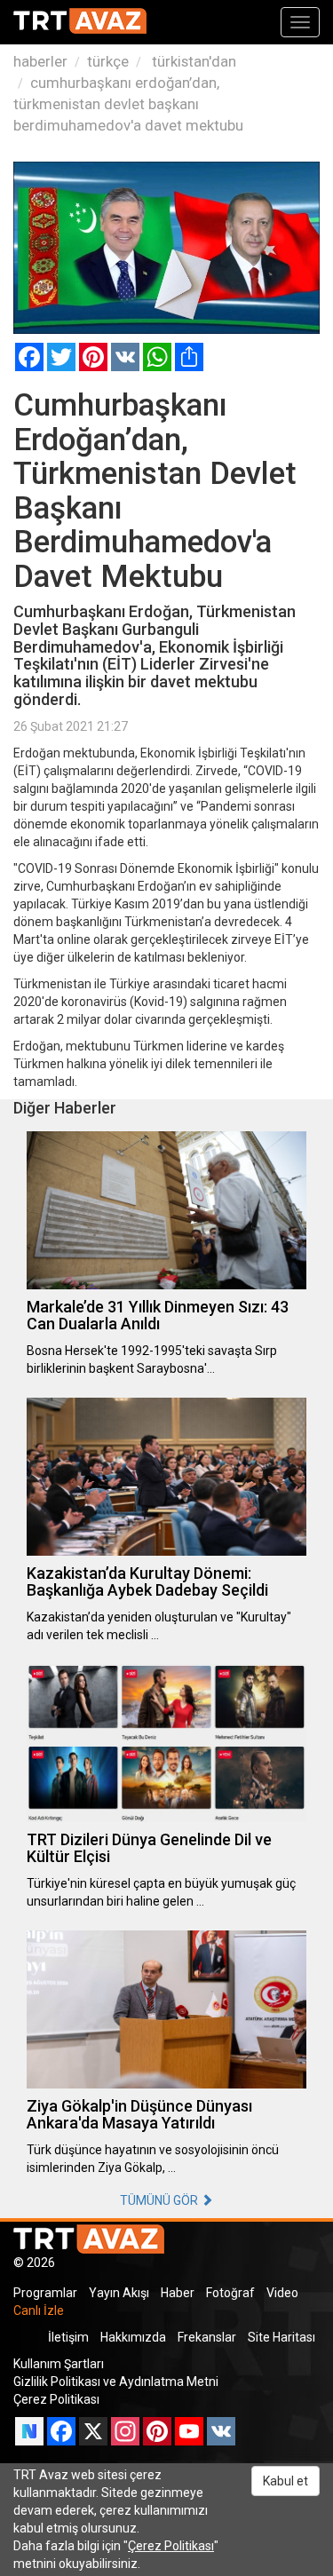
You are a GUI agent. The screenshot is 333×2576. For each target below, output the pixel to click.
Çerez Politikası (56, 2399)
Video (282, 2293)
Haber (178, 2293)
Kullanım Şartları (59, 2364)
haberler (40, 61)
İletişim (68, 2337)
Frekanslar (207, 2337)
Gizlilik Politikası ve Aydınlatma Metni (116, 2382)
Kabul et (285, 2481)
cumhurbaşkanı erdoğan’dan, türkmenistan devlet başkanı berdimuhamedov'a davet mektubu (128, 104)
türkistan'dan (192, 61)
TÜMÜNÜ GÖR (160, 2200)
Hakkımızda (133, 2337)
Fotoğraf (230, 2293)
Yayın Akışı (119, 2293)
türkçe (108, 61)
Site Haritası (281, 2337)
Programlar (45, 2293)
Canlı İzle (39, 2310)
